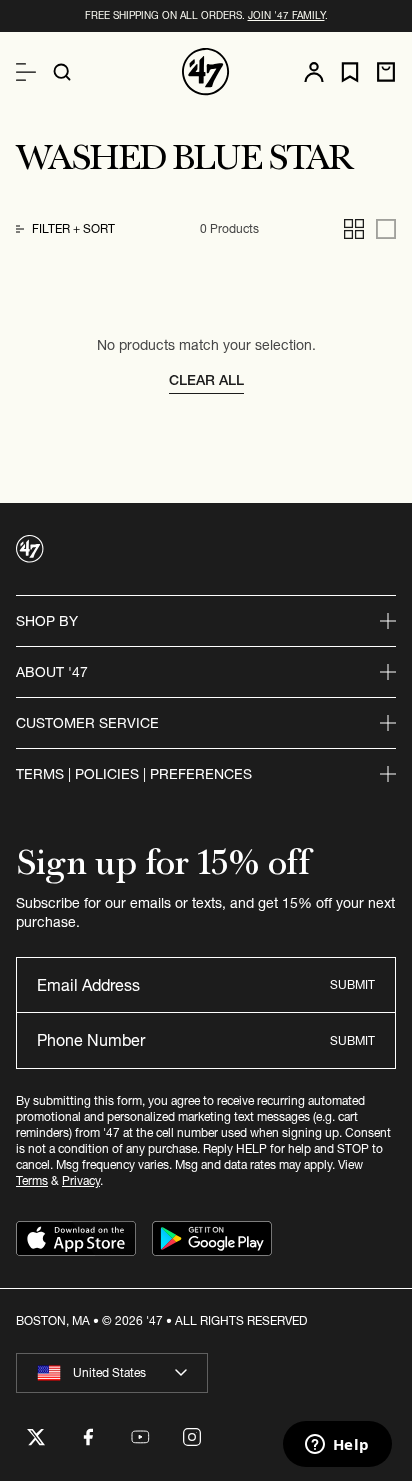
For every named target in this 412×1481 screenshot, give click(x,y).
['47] (206, 72)
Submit (352, 984)
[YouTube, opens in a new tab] (140, 1437)
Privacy (81, 1180)
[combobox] (112, 1373)
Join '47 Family (286, 15)
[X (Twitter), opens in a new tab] (36, 1437)
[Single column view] (386, 229)
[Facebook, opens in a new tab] (88, 1437)
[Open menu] (26, 72)
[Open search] (62, 72)
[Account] (314, 72)
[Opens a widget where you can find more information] (337, 1446)
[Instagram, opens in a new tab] (192, 1437)
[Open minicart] (386, 72)
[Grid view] (354, 229)
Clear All (206, 380)
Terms (32, 1180)
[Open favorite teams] (350, 72)
